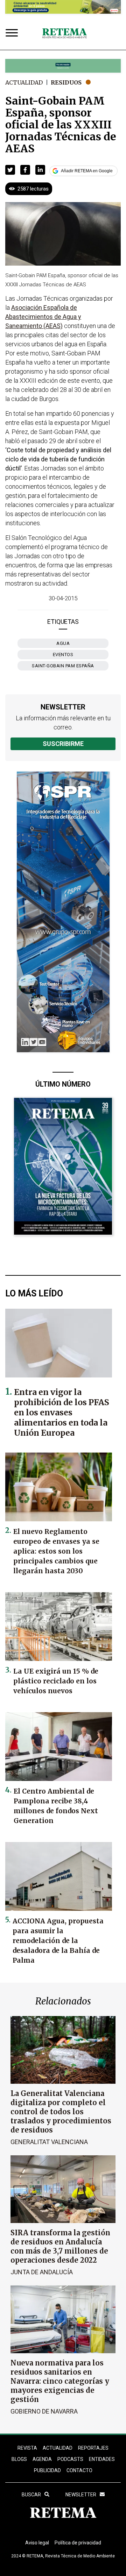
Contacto (79, 2470)
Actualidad (24, 82)
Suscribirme (63, 744)
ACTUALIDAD (58, 2448)
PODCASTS (70, 2459)
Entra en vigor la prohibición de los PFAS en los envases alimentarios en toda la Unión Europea (62, 1412)
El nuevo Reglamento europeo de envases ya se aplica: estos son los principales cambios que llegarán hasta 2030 (56, 1551)
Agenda (42, 2459)
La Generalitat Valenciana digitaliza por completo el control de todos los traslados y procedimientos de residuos (61, 2112)
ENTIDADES (102, 2459)
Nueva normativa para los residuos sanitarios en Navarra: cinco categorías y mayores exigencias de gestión (60, 2381)
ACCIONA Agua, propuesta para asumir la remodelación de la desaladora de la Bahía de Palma (58, 1941)
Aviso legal (37, 2543)
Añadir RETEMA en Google (87, 171)
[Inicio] (64, 34)
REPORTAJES (93, 2448)
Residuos (66, 82)
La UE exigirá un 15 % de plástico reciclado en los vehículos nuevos (56, 1681)
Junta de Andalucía (42, 2272)
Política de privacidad (78, 2543)
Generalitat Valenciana (49, 2142)
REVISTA (27, 2448)
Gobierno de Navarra (44, 2411)
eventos (63, 655)
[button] (10, 170)
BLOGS (19, 2459)
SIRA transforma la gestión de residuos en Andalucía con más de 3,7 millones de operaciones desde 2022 (60, 2246)
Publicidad (47, 2470)
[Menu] (13, 34)
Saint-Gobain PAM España (63, 666)
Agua (63, 643)
